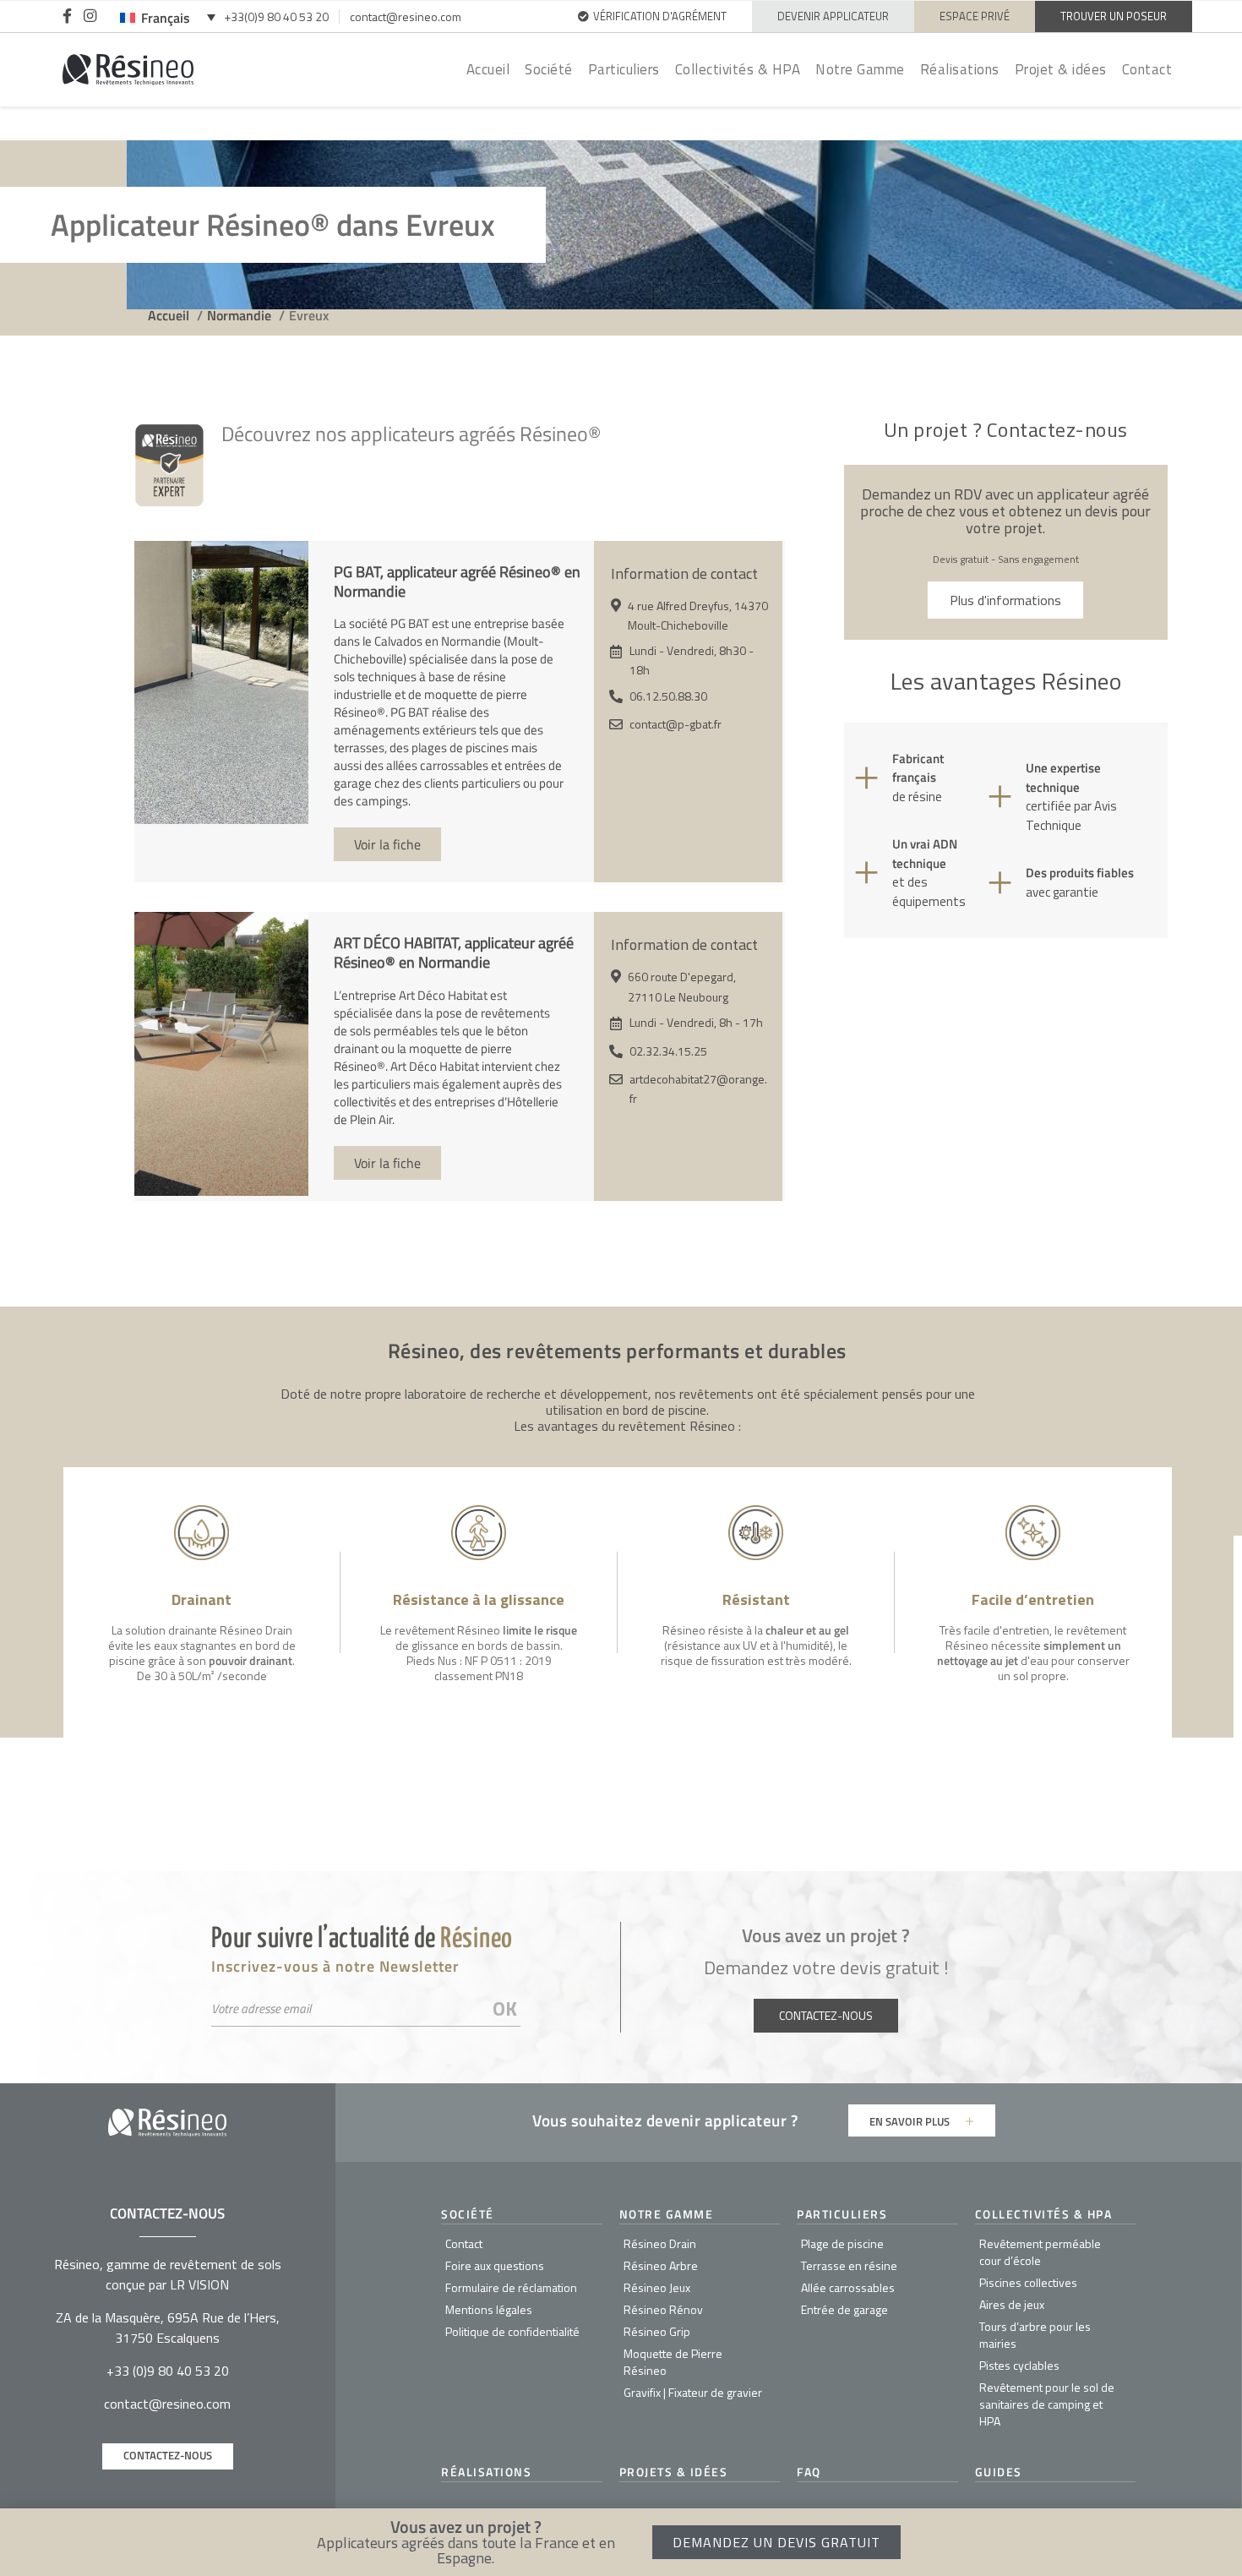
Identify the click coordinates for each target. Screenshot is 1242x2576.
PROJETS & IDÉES (674, 2472)
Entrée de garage (844, 2309)
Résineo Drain (660, 2243)
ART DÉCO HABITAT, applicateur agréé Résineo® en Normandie (454, 952)
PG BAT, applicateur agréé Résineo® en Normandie (457, 581)
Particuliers (624, 69)
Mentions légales (489, 2309)
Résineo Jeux (657, 2287)
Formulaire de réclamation (511, 2287)
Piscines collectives (1028, 2282)
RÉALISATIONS (486, 2472)
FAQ (809, 2472)
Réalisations (960, 69)
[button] (1220, 2540)
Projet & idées (1061, 69)
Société (549, 69)
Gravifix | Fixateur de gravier (693, 2392)
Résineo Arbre (661, 2265)
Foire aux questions (495, 2265)
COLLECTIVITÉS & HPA (1044, 2214)
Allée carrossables (848, 2287)
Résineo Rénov (663, 2309)
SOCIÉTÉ (468, 2214)
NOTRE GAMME (667, 2214)
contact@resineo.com (406, 16)
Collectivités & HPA (738, 69)
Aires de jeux (1012, 2304)
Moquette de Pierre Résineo (673, 2362)
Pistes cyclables (1019, 2365)
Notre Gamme (860, 69)
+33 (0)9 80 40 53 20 (168, 2371)
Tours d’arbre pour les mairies (1035, 2335)
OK (505, 2008)
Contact (1147, 69)
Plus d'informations (1005, 600)
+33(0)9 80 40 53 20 (276, 16)
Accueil (488, 69)
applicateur (746, 2120)
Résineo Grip (657, 2331)
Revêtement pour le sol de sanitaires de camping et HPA (1047, 2404)
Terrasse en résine (849, 2265)
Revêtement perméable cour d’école (1040, 2252)
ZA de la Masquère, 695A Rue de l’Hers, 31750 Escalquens (168, 2328)
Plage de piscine (842, 2243)
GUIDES (999, 2472)
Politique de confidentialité (512, 2331)
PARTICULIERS (842, 2214)
